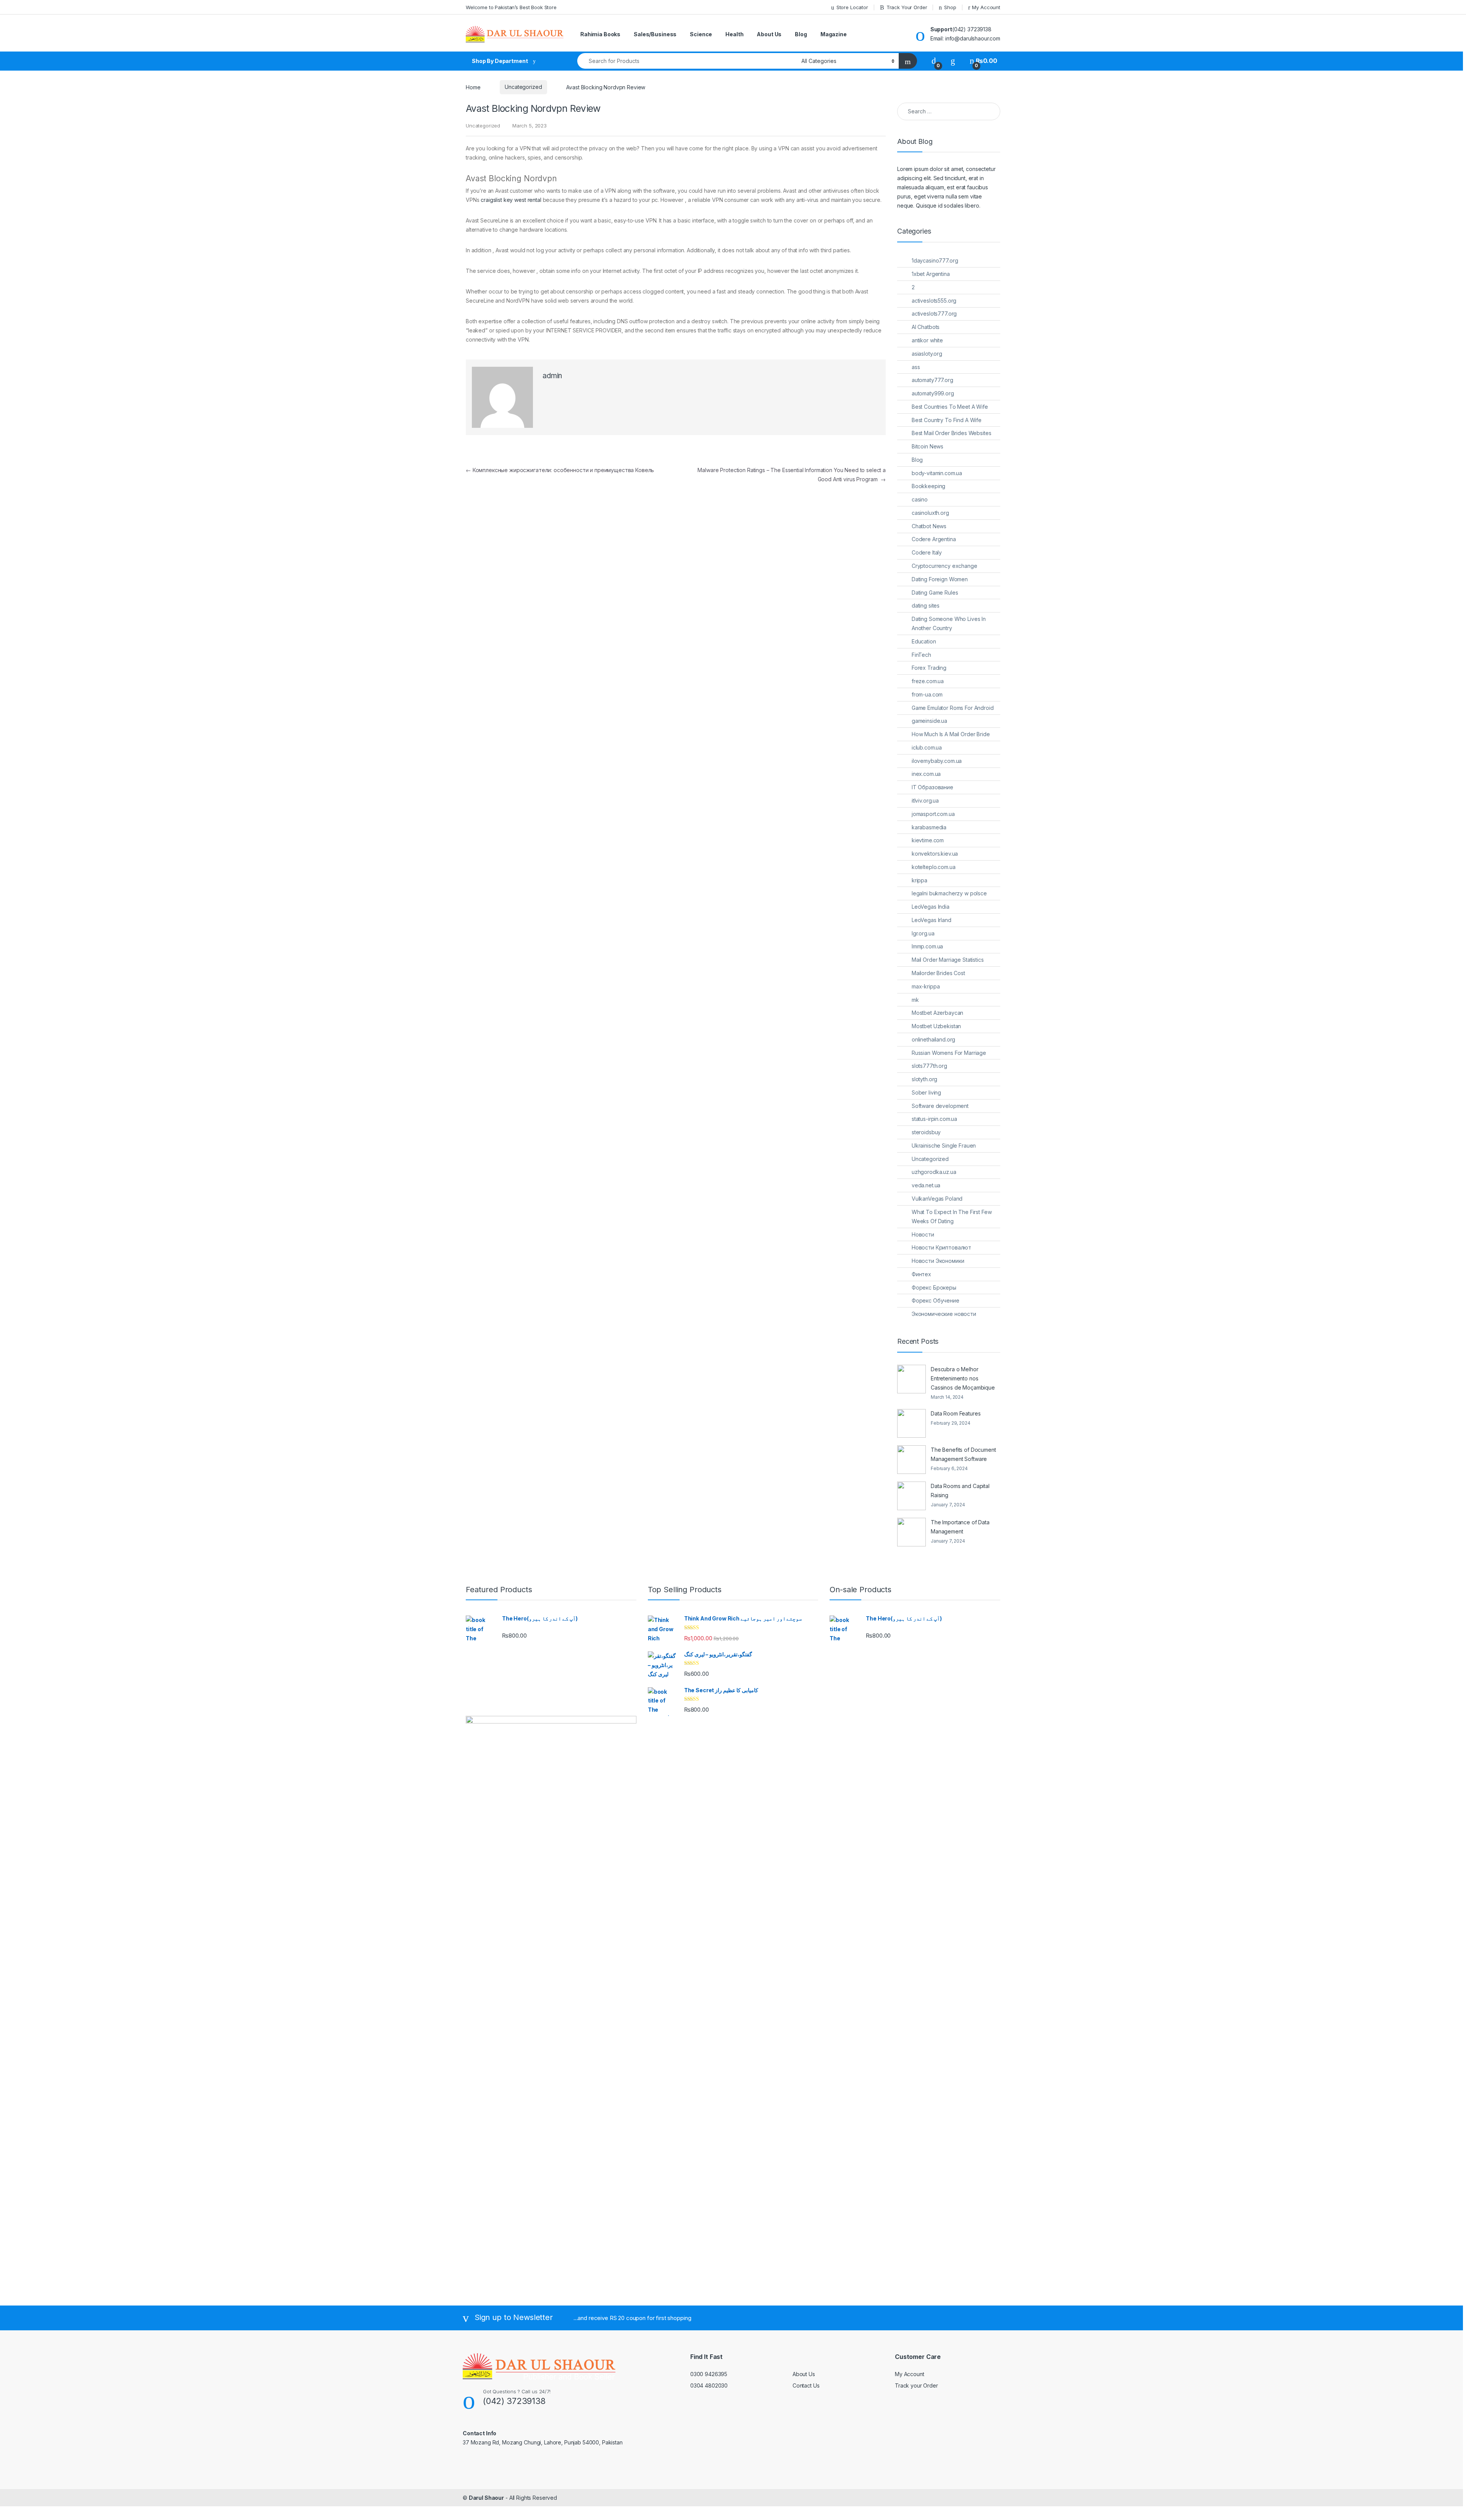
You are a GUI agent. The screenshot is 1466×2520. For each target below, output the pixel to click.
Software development (940, 1106)
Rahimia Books (600, 34)
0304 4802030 (709, 2385)
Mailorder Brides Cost (938, 973)
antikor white (927, 340)
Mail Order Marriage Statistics (948, 960)
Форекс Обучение (936, 1300)
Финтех (921, 1274)
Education (924, 641)
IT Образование (932, 787)
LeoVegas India (931, 907)
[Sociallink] (466, 2459)
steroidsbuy (926, 1132)
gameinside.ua (929, 721)
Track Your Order (907, 7)
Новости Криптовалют (941, 1247)
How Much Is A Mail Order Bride (951, 734)
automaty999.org (933, 393)
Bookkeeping (928, 486)
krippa (919, 880)
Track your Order (916, 2385)
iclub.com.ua (927, 747)
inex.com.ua (926, 774)
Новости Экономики (938, 1261)
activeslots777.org (934, 314)
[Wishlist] (953, 61)
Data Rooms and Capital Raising (960, 1491)
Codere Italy (927, 552)
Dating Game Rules (935, 593)
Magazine (834, 34)
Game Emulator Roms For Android (953, 708)
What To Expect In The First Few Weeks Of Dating (952, 1216)
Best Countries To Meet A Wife (950, 407)
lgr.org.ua (923, 933)
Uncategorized (523, 87)
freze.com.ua (928, 681)
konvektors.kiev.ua (935, 854)
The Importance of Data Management (960, 1527)
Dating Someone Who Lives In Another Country (949, 623)
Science (701, 34)
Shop (950, 7)
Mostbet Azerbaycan (937, 1013)
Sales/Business (655, 34)
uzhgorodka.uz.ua (934, 1172)
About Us (769, 34)
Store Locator (852, 7)
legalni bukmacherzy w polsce (949, 893)
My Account (986, 7)
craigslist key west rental (511, 200)
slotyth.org (924, 1079)
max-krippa (926, 986)
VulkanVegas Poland (937, 1199)
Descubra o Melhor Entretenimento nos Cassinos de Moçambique (963, 1378)
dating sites (926, 605)
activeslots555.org (934, 301)
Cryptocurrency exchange (945, 566)
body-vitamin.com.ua (937, 473)
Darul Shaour (486, 2498)
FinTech (921, 655)
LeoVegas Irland (932, 920)
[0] (934, 61)
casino (920, 499)
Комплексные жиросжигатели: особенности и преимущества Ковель (560, 470)
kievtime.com (928, 840)
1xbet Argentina (931, 274)
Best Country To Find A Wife (947, 420)
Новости (923, 1234)
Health (734, 34)
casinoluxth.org (930, 513)
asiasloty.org (927, 354)
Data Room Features (956, 1413)
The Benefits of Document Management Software (963, 1454)
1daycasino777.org (935, 260)
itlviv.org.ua (925, 800)
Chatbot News (929, 526)
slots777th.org (929, 1066)
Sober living (926, 1092)
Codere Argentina (934, 539)
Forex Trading (929, 668)
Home (473, 87)
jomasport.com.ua (933, 814)
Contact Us (806, 2385)
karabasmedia (929, 827)
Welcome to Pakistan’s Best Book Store (511, 7)
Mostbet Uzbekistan (936, 1026)
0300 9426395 (709, 2374)
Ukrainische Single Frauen (944, 1146)
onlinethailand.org (933, 1039)
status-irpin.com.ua (934, 1119)
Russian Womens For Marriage (949, 1053)
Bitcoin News (928, 446)
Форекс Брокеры (934, 1287)
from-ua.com (927, 694)
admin (552, 376)
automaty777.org (932, 380)
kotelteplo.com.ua (934, 867)
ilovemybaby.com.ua (937, 761)
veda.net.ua (926, 1185)
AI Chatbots (926, 327)
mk (915, 1000)
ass (916, 367)
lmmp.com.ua (927, 946)
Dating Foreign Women (940, 579)
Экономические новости (944, 1314)
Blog (801, 34)
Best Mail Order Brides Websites (952, 433)
